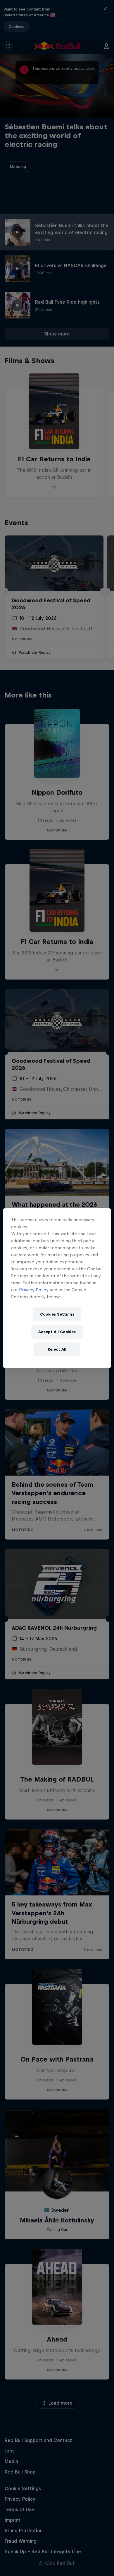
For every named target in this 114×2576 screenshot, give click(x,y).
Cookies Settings (57, 1314)
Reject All (57, 1349)
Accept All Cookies (57, 1332)
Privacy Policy (34, 1290)
